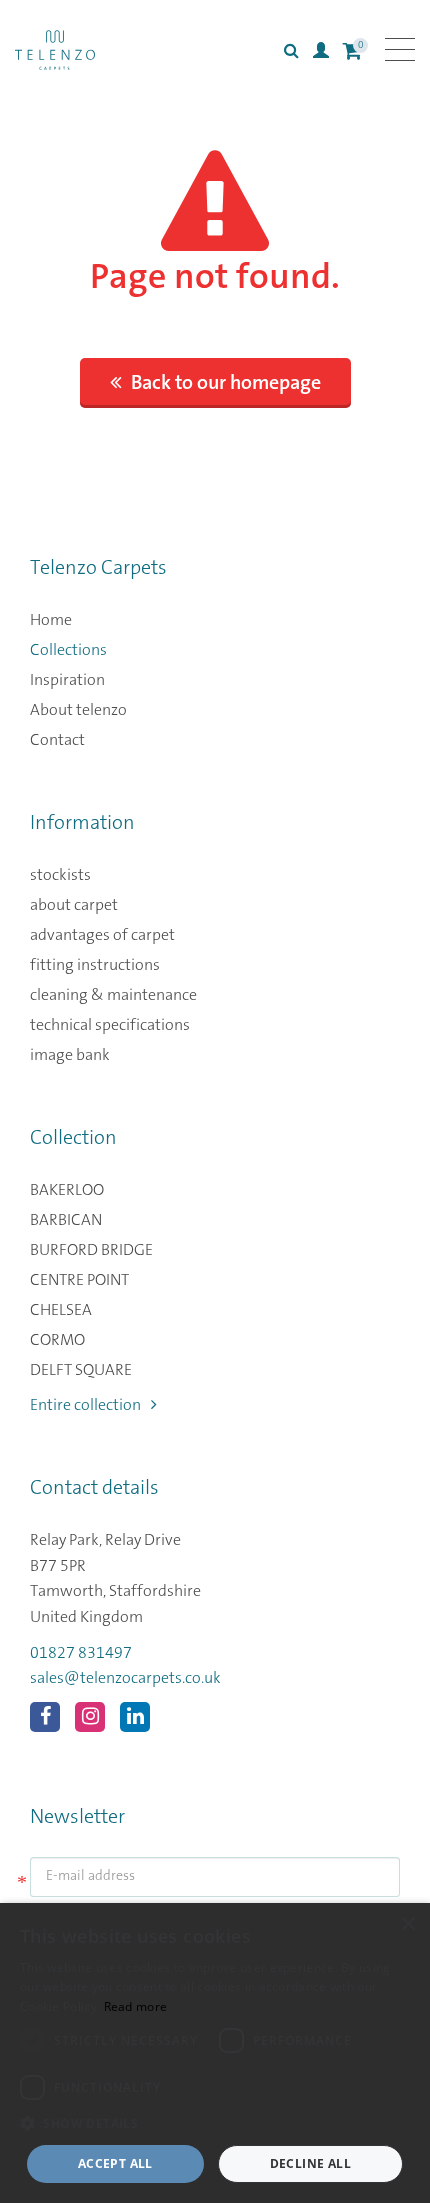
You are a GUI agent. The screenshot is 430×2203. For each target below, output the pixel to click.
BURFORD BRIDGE (91, 1250)
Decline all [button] (310, 2163)
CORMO (57, 1340)
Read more (136, 2006)
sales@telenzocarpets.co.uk (125, 1678)
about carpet (74, 905)
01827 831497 (81, 1653)
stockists (60, 875)
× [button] (407, 1924)
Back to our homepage (226, 383)
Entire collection (85, 1405)
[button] (215, 2124)
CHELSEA (61, 1310)
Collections (68, 650)
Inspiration (67, 680)
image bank (70, 1055)
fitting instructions (95, 965)
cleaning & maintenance (113, 995)
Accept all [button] (115, 2163)
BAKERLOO (67, 1190)
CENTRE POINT (79, 1280)
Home (51, 620)
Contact (57, 740)
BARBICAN (66, 1220)
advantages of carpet (102, 935)
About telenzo (78, 710)
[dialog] (215, 2053)
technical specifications (110, 1025)
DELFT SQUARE (81, 1370)
